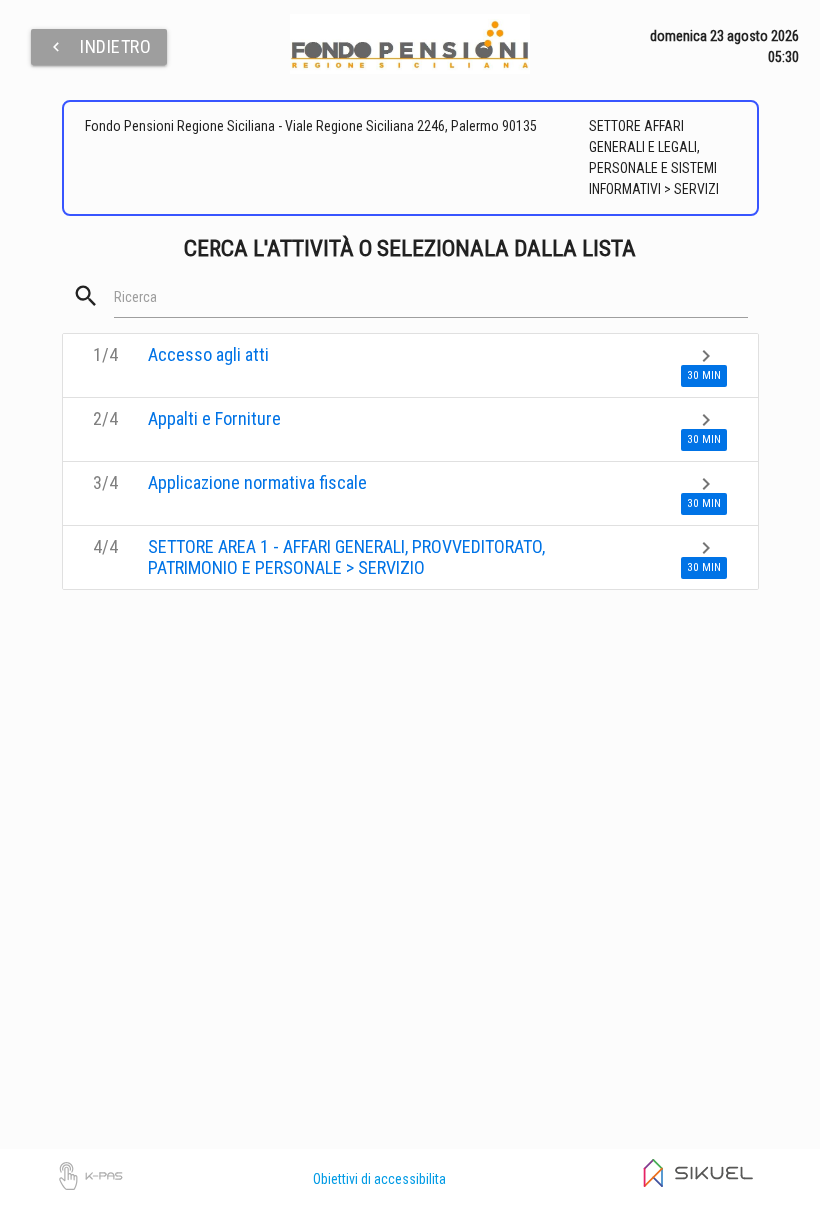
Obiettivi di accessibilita (379, 1179)
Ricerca (135, 297)
